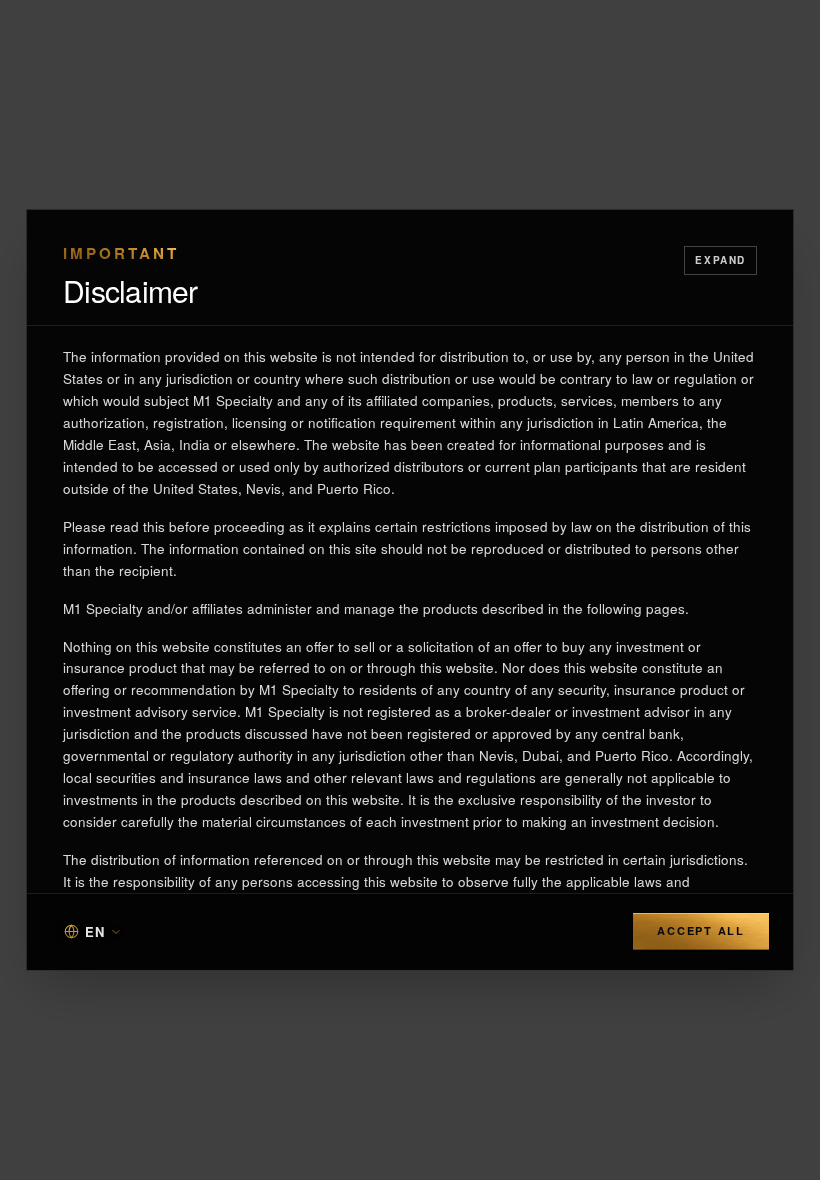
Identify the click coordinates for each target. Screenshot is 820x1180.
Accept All (701, 930)
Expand (720, 260)
